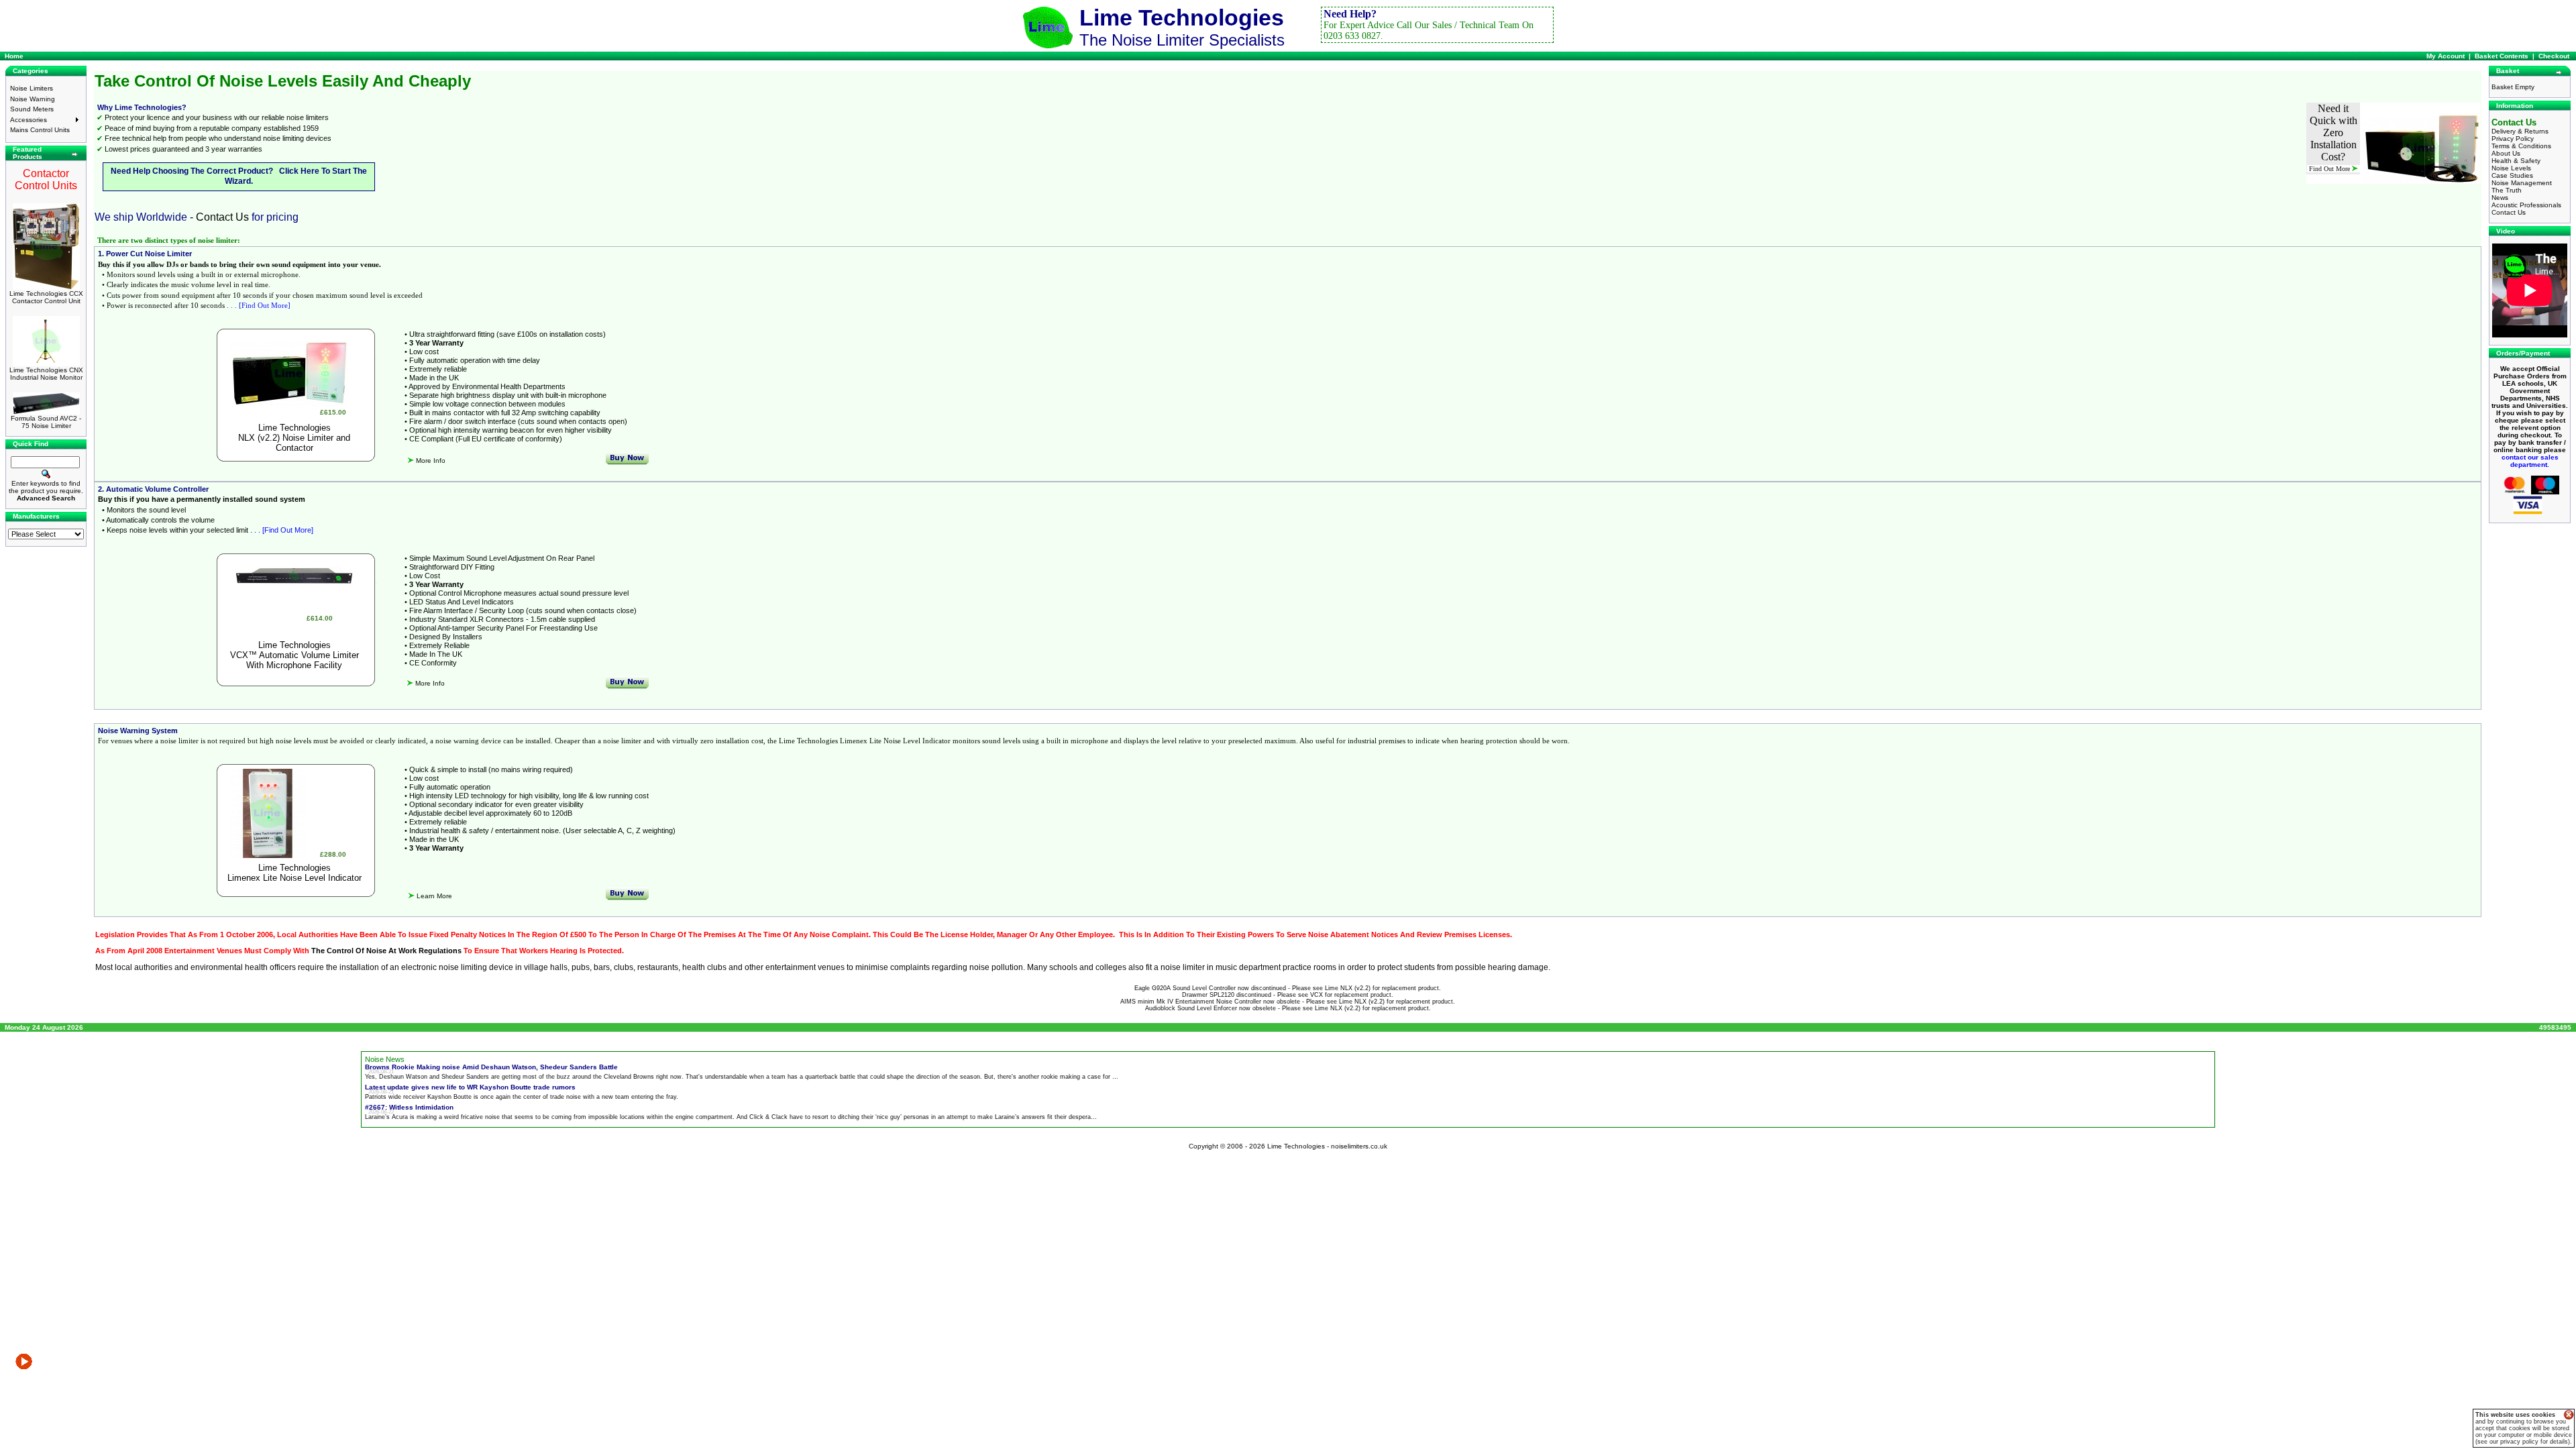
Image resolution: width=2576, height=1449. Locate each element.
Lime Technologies (294, 428)
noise (979, 967)
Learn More (433, 896)
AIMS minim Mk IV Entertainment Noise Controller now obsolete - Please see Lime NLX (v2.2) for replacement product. (1288, 1002)
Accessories (29, 120)
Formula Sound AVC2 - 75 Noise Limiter (46, 422)
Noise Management (2522, 183)
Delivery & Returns (2520, 131)
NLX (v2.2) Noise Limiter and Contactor (294, 443)
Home (14, 56)
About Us (2506, 153)
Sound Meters (32, 109)
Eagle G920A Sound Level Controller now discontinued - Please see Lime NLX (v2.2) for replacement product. (1288, 988)
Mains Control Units (40, 130)
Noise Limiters (32, 88)
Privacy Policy (2513, 139)
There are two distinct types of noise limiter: (169, 240)
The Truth (2507, 190)
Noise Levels (2511, 168)
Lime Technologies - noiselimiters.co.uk (1327, 1146)
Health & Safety (2516, 161)
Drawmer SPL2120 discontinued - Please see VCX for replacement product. (1288, 995)
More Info (430, 461)
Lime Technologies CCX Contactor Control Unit (46, 297)
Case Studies (2512, 175)
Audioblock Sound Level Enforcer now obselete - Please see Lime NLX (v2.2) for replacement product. (1288, 1008)
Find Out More (2330, 169)
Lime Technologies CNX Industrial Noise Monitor (46, 374)
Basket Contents (2502, 56)
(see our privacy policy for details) (2523, 1442)
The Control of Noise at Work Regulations (386, 951)
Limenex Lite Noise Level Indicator (294, 878)
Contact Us (222, 217)
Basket (2508, 71)
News (2500, 198)
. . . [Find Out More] (259, 305)
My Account (2446, 56)
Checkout (2554, 56)
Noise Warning (33, 99)
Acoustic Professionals (2526, 205)
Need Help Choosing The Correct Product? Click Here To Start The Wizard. (239, 176)
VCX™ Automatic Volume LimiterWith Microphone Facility (294, 660)
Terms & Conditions (2521, 146)
